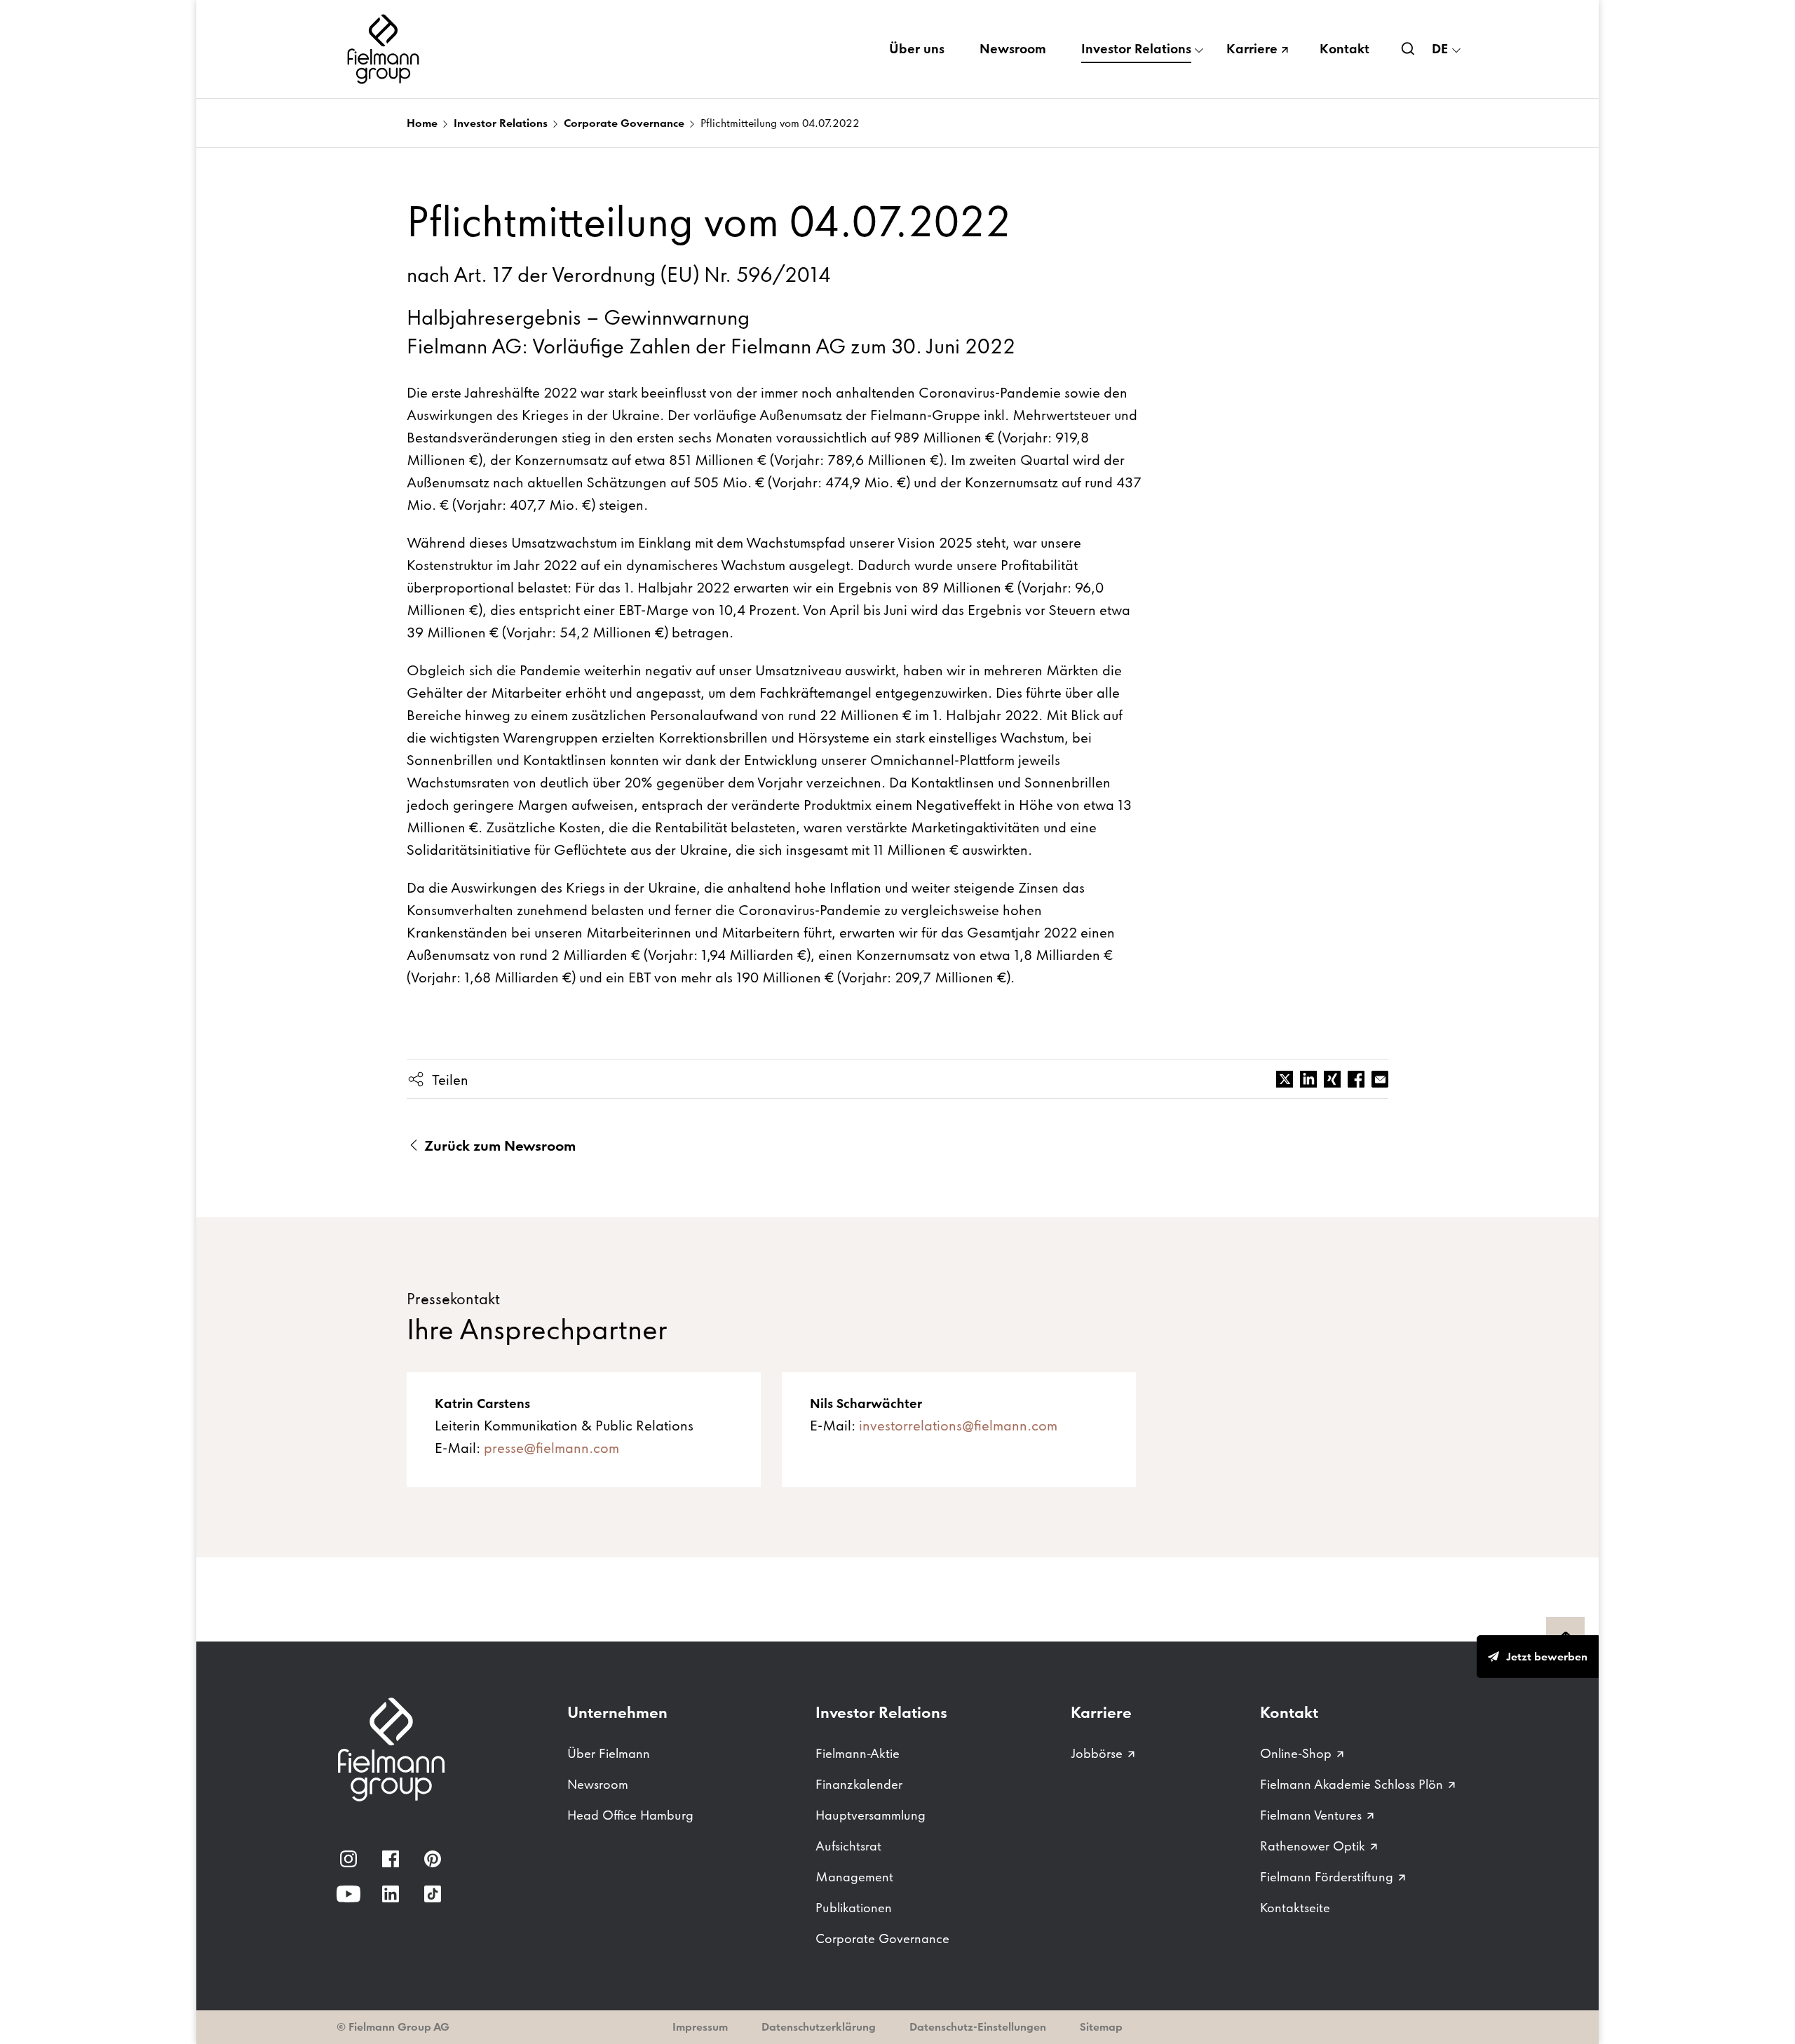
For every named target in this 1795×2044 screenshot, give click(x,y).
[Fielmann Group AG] (386, 49)
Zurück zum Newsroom (498, 1146)
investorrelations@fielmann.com (958, 1426)
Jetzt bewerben (1547, 1657)
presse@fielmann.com (551, 1448)
